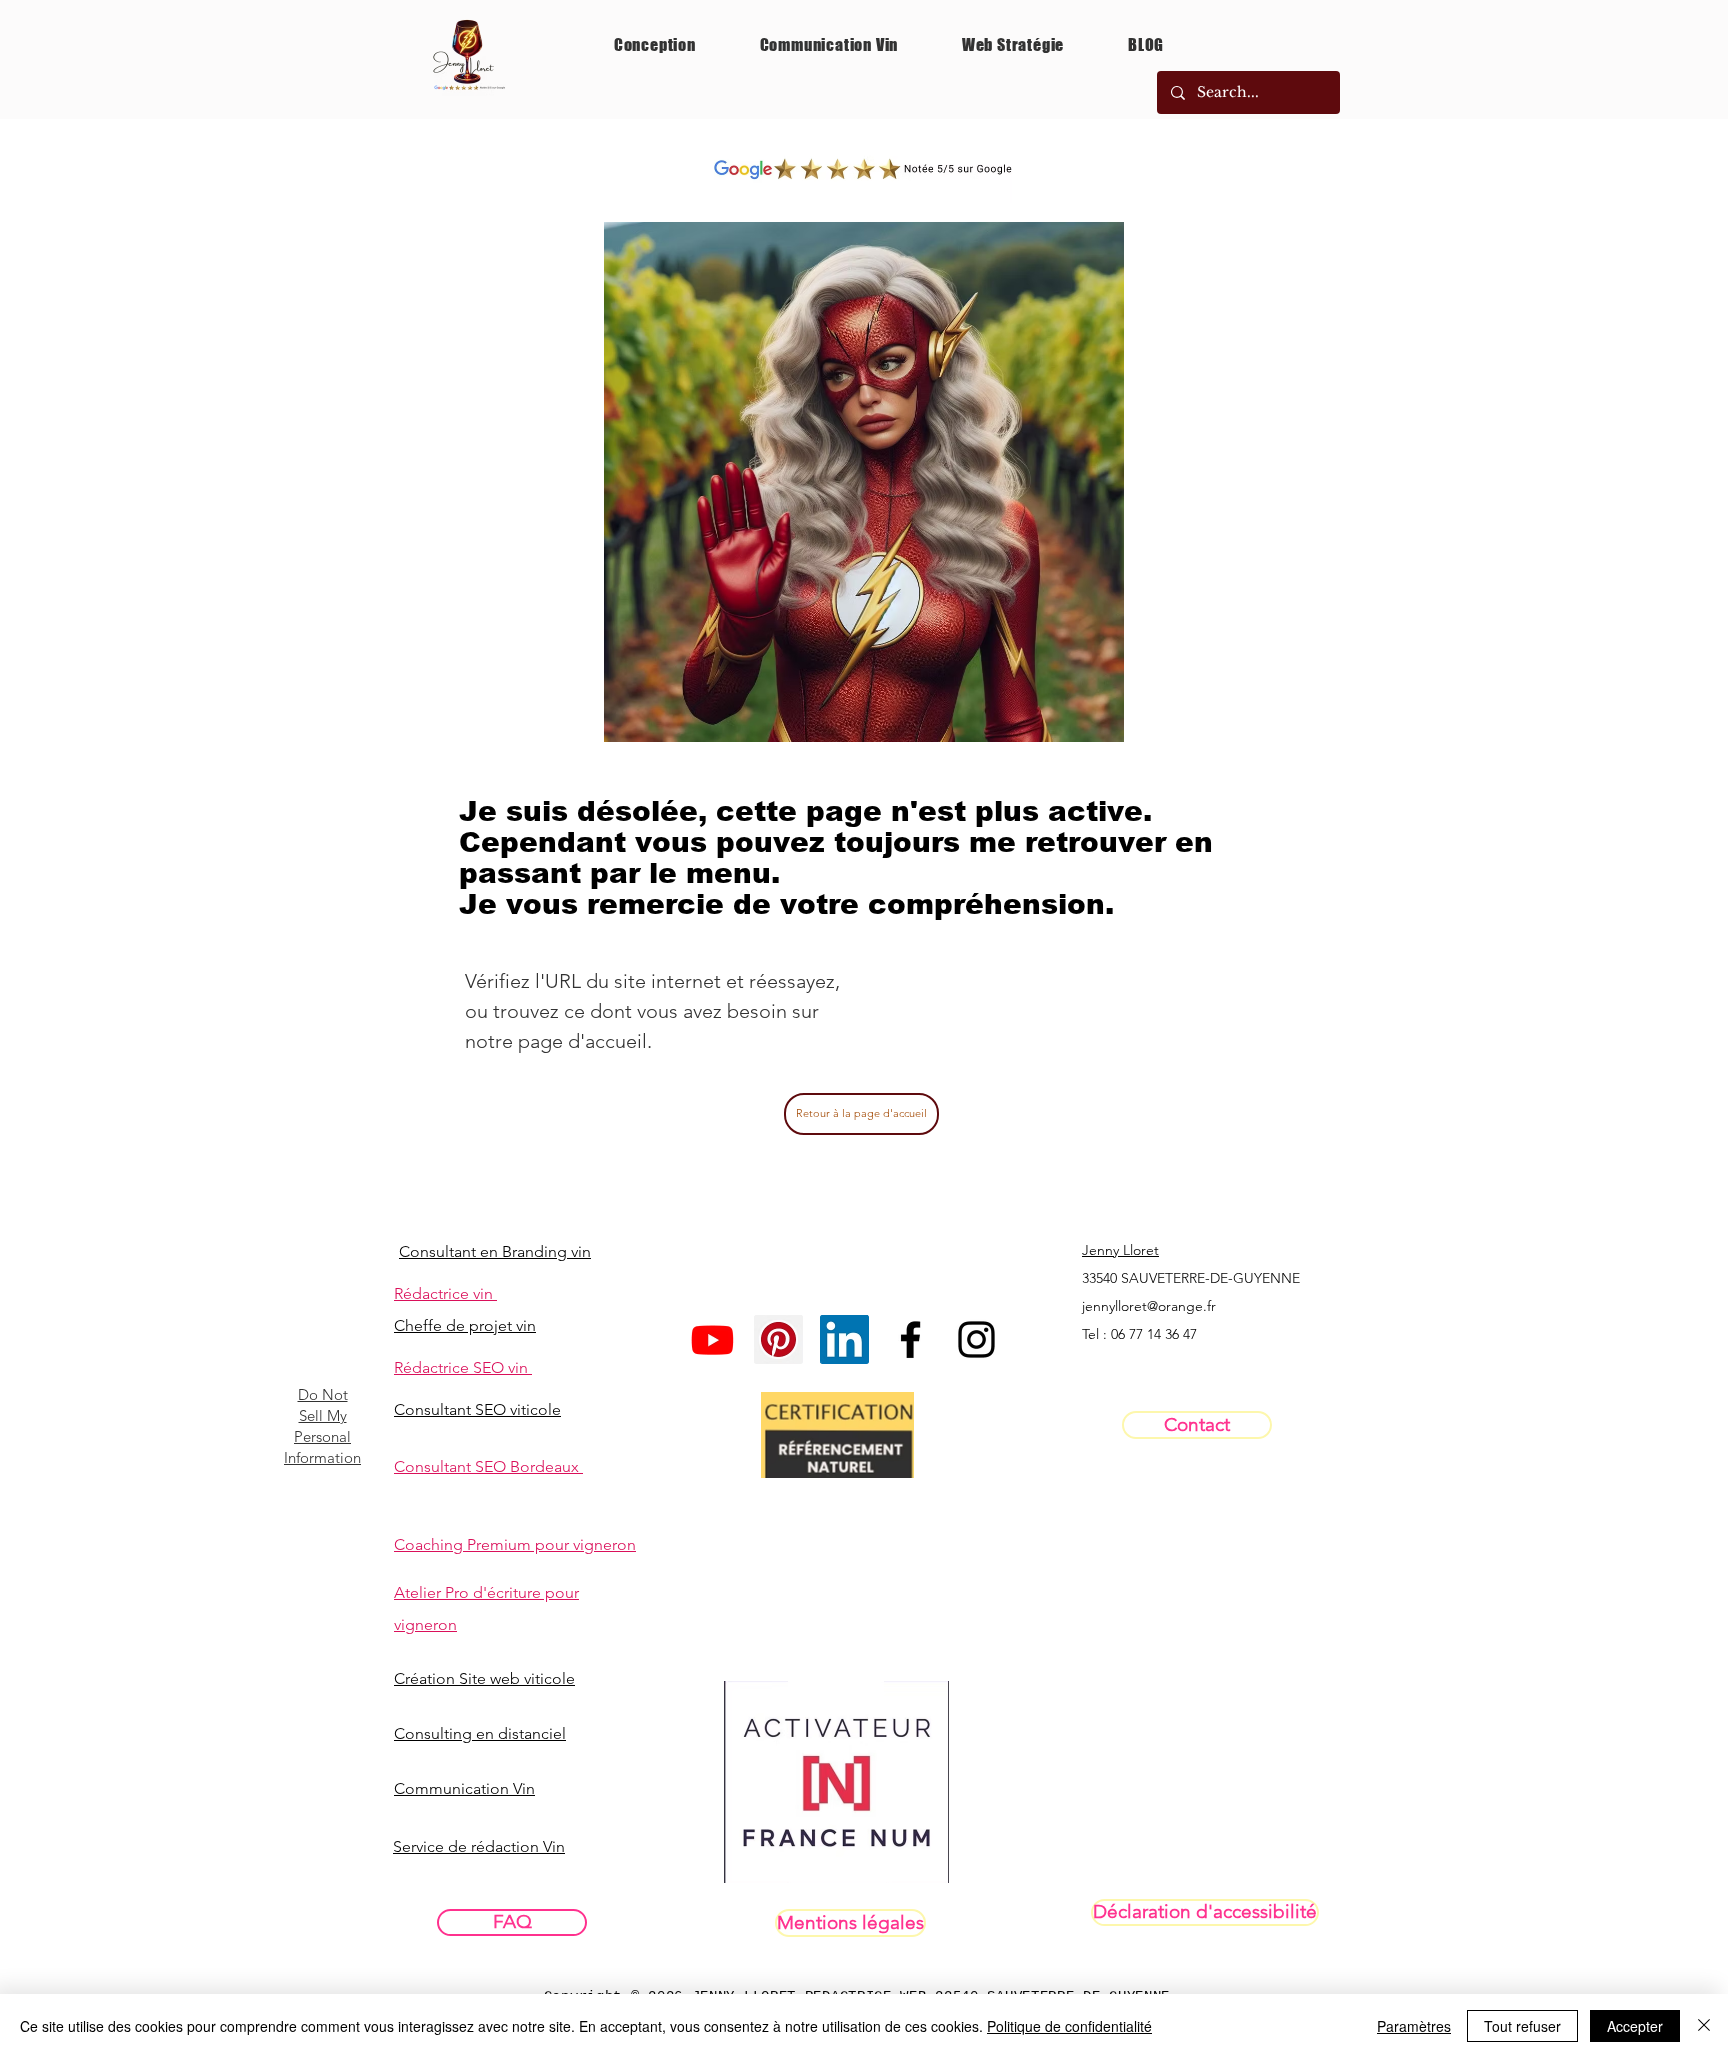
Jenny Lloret (1120, 1250)
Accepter (1635, 2026)
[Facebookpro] (910, 1339)
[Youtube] (712, 1339)
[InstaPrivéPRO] (976, 1339)
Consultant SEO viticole (477, 1409)
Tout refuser (1522, 2026)
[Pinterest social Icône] (778, 1339)
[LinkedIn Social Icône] (844, 1339)
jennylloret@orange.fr (1149, 1306)
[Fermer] (1704, 2026)
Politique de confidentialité (1069, 2026)
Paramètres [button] (1414, 2026)
